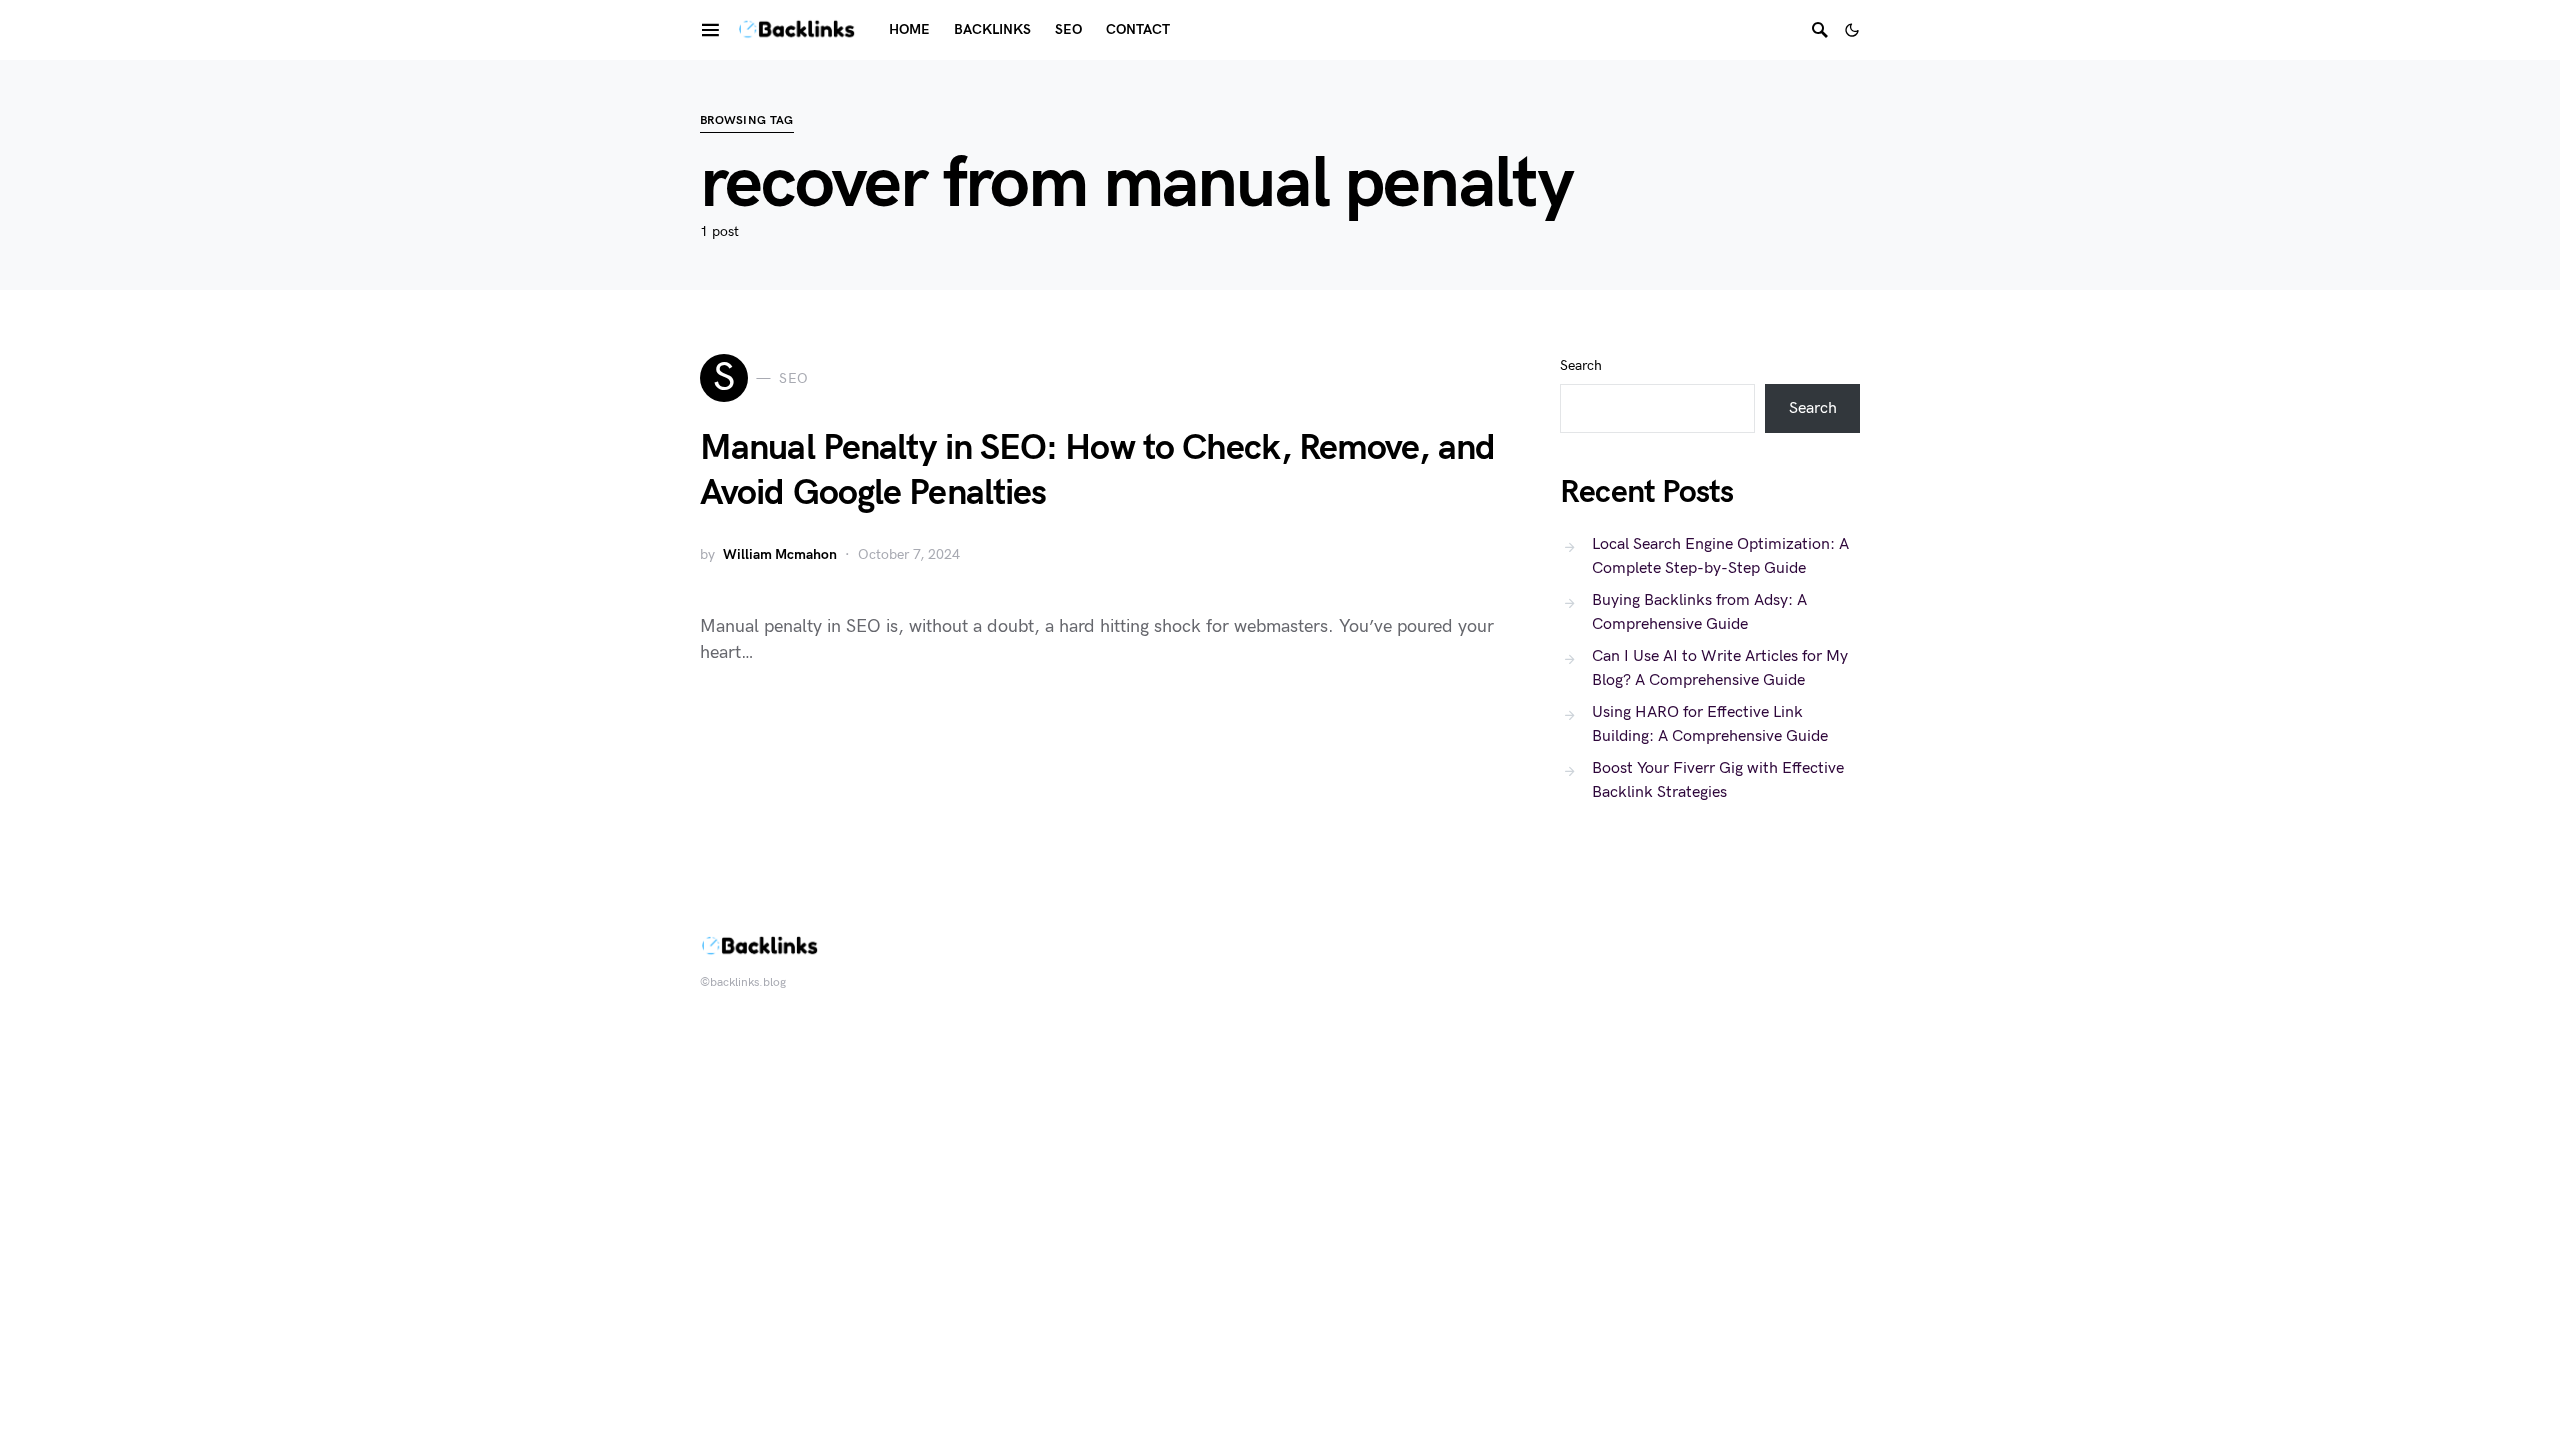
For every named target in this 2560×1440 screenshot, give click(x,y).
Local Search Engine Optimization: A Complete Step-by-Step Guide (1720, 556)
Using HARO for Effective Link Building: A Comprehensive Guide (1710, 724)
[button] (1852, 30)
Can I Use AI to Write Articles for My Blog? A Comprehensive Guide (1720, 668)
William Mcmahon (780, 554)
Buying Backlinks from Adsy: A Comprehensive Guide (1699, 612)
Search (1581, 365)
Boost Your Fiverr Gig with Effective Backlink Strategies (1718, 780)
